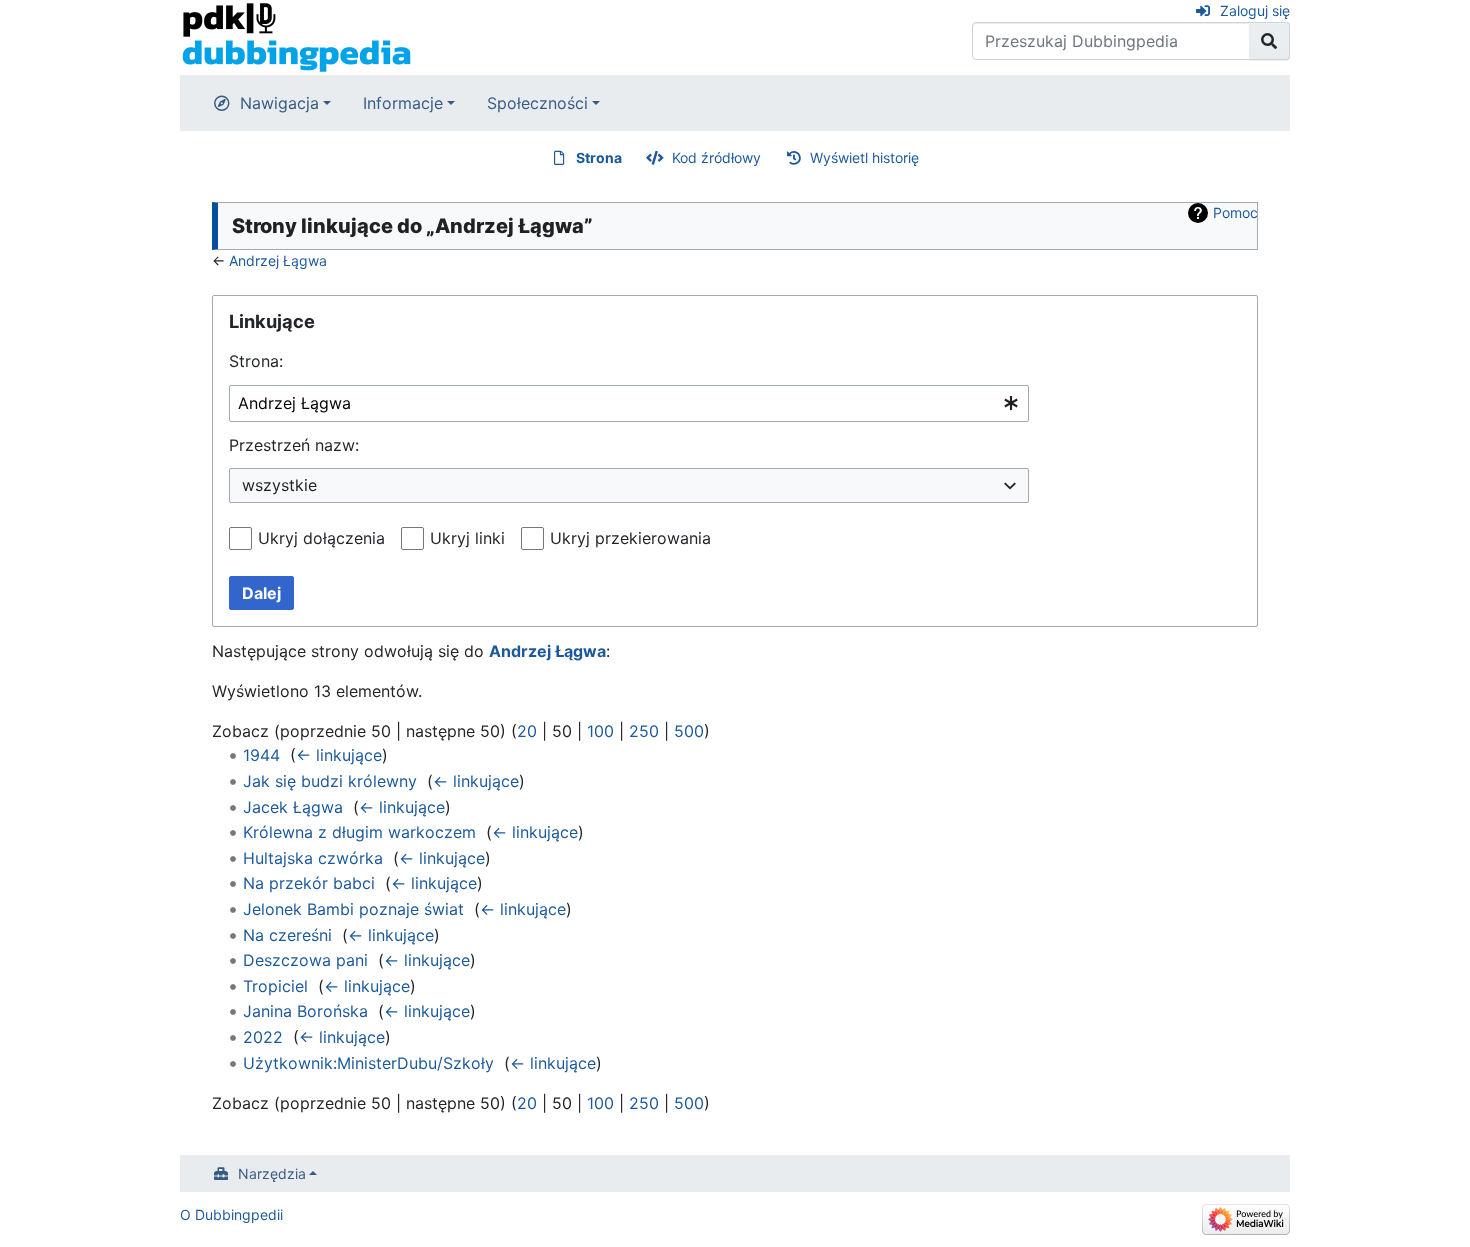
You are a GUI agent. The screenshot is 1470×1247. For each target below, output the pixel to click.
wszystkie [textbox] (279, 485)
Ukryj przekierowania (630, 538)
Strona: (256, 361)
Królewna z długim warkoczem (359, 832)
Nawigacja (279, 103)
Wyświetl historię (864, 157)
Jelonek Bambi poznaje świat (353, 909)
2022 (263, 1037)
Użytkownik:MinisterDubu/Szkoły (368, 1063)
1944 (261, 755)
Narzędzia (272, 1173)
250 (644, 731)
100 (600, 731)
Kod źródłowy (716, 157)
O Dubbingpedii (231, 1214)
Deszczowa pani (305, 960)
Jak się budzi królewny (330, 781)
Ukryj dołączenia (321, 538)
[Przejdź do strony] (1269, 41)
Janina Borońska (305, 1011)
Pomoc (1235, 212)
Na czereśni (287, 935)
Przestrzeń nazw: (294, 445)
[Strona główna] (296, 36)
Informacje (403, 103)
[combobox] (629, 403)
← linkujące (339, 755)
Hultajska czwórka (313, 858)
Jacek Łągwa (293, 807)
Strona (599, 157)
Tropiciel (275, 986)
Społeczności (537, 103)
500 (689, 731)
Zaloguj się (1255, 10)
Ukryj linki (467, 538)
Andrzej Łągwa (278, 260)
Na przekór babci (309, 883)
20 (527, 731)
